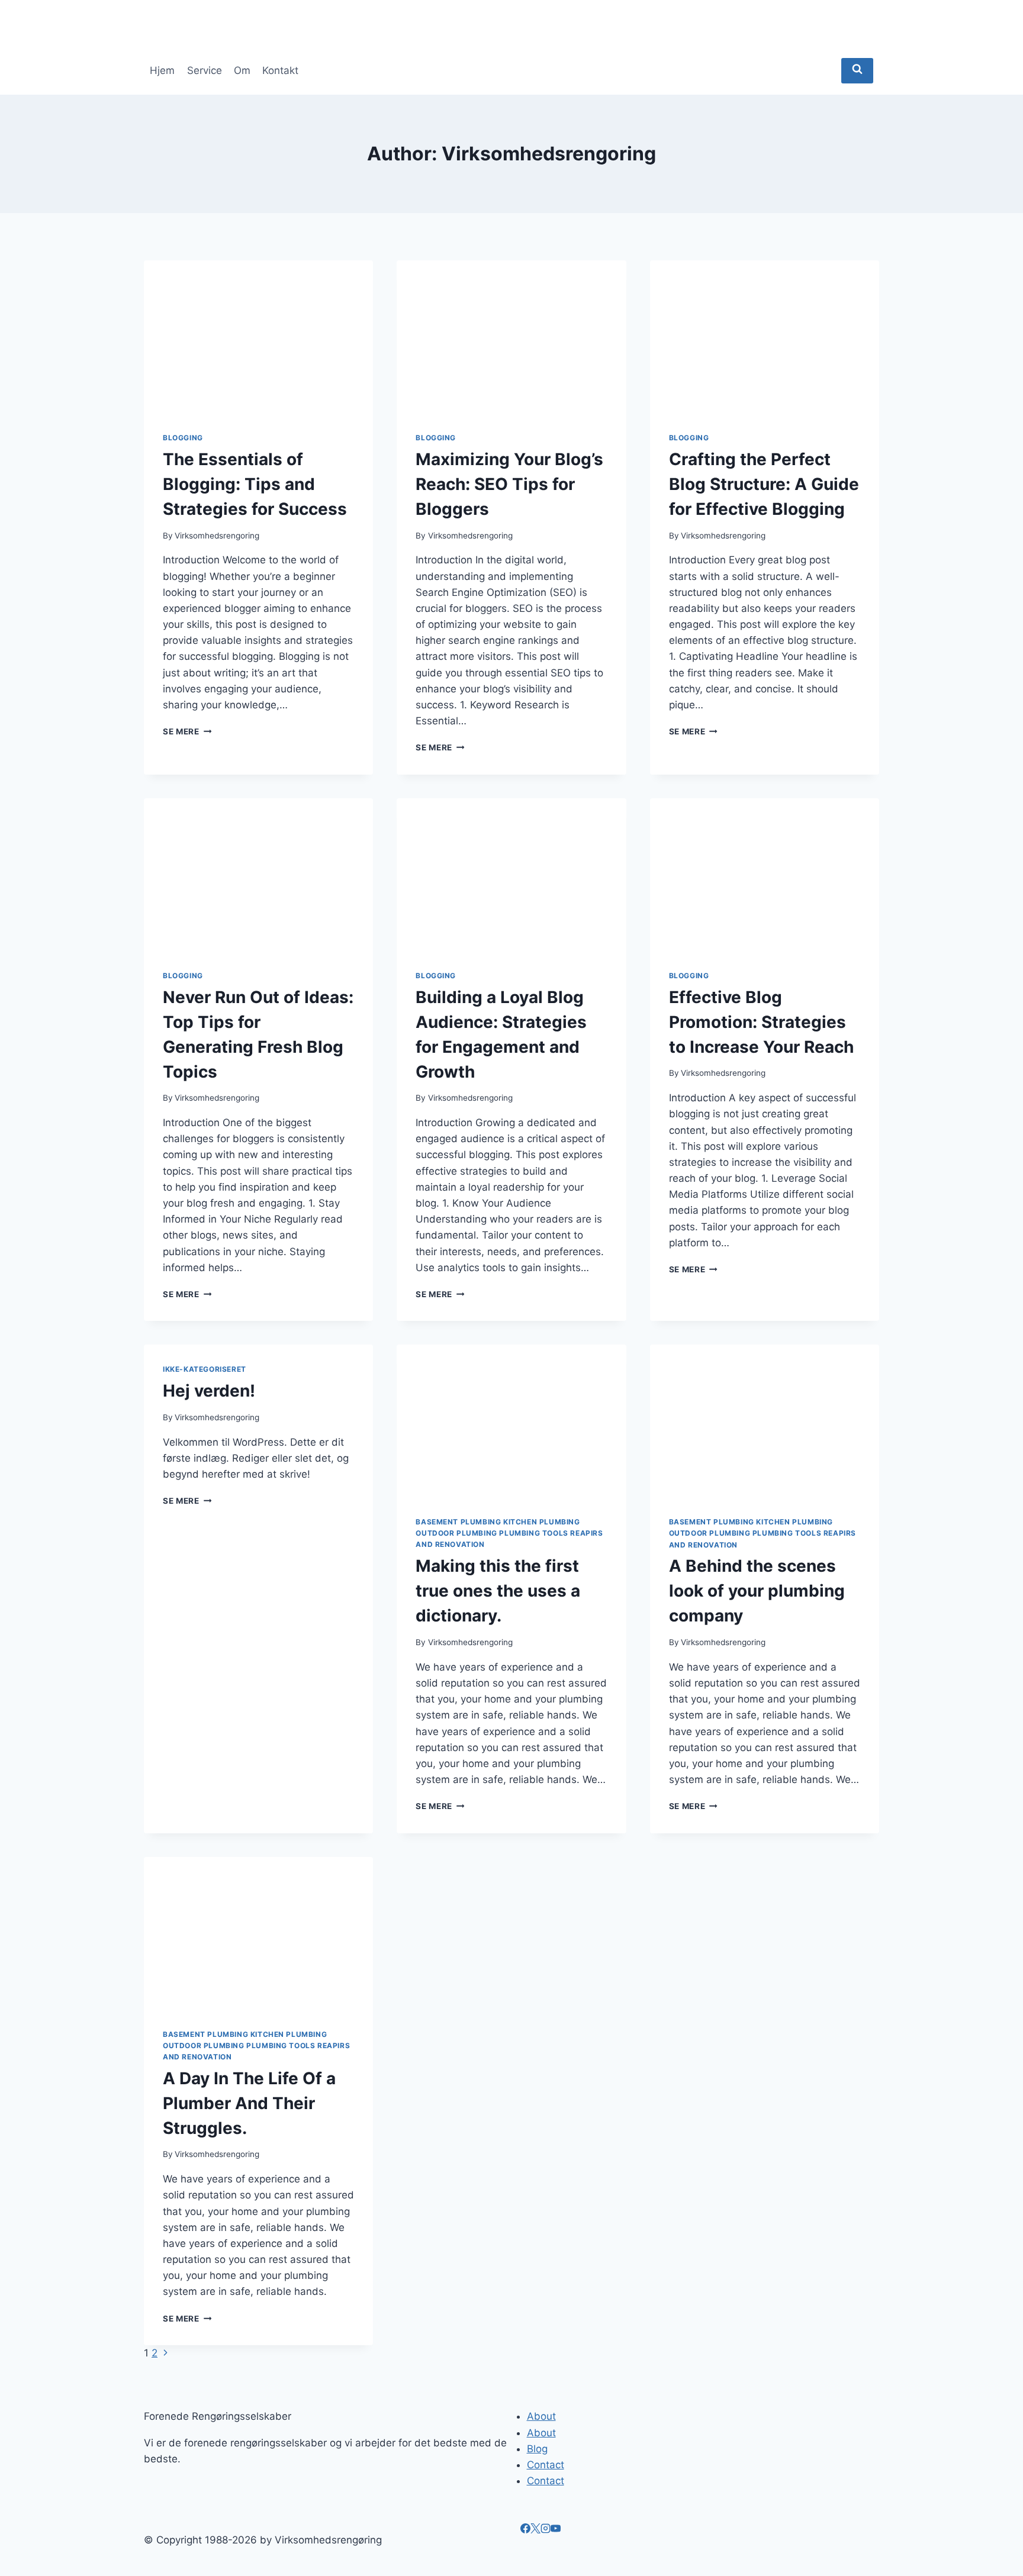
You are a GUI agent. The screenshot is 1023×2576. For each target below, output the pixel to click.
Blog (537, 2449)
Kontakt (280, 70)
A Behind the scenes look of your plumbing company (757, 1591)
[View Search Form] (857, 71)
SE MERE (187, 731)
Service (205, 70)
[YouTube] (556, 2530)
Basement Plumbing (458, 1522)
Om (242, 70)
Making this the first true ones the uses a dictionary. (498, 1591)
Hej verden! (209, 1391)
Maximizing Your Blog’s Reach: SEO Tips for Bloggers (509, 484)
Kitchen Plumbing (542, 1522)
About (541, 2416)
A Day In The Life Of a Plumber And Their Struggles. (249, 2103)
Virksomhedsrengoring (217, 536)
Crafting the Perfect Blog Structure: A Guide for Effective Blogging (764, 484)
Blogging (183, 438)
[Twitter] (535, 2530)
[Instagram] (546, 2530)
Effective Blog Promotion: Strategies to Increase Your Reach (761, 1022)
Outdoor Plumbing (456, 1533)
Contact (546, 2465)
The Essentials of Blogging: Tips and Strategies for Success (255, 484)
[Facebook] (525, 2530)
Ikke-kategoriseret (205, 1369)
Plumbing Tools (533, 1533)
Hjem (162, 70)
